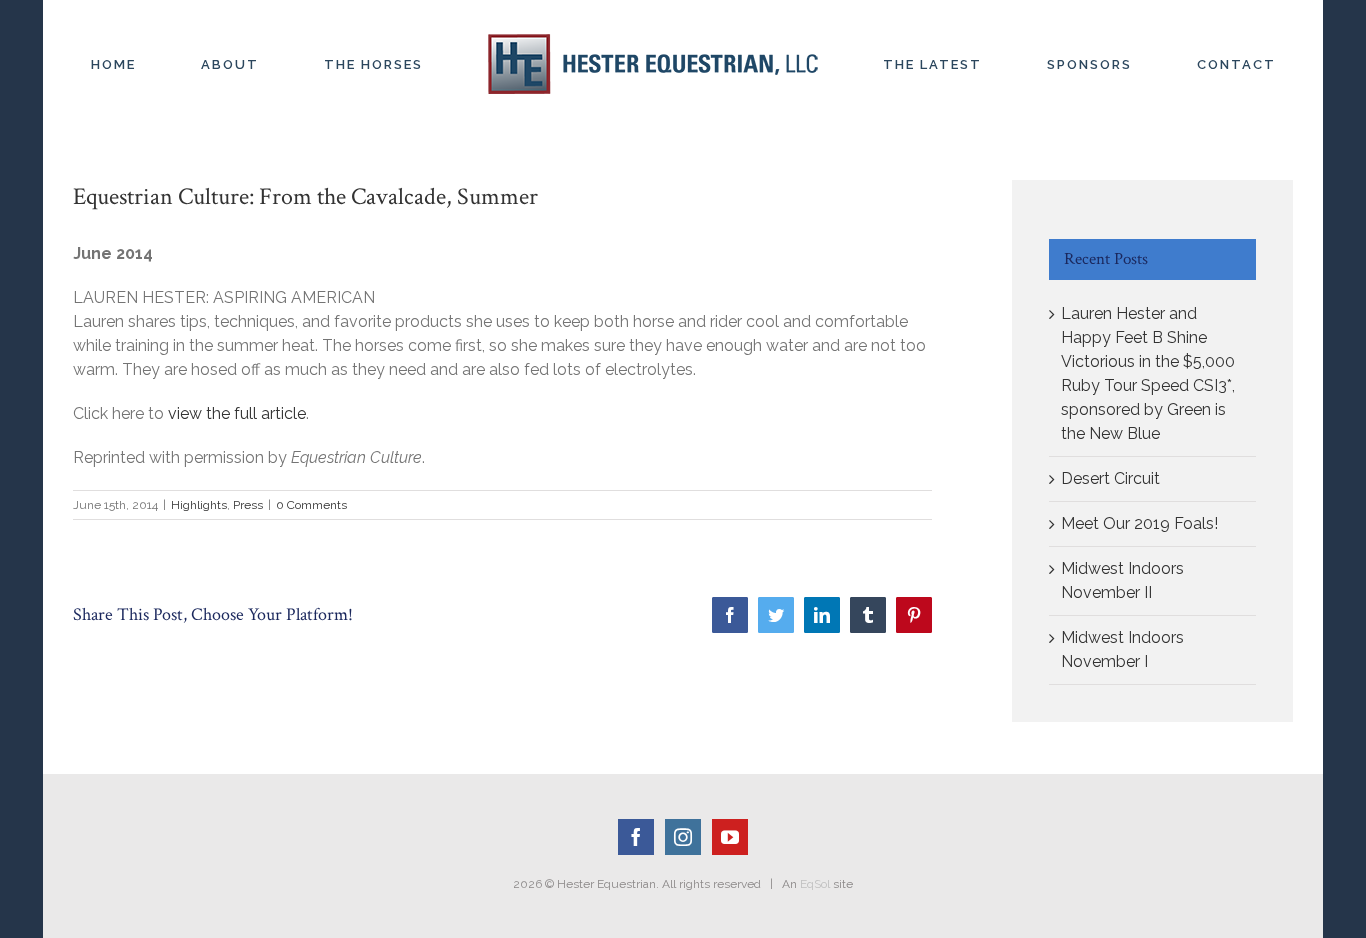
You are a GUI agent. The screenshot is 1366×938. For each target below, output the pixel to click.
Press (248, 505)
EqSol (815, 884)
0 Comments (311, 505)
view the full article (235, 413)
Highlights (199, 505)
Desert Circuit (1110, 478)
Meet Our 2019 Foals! (1139, 523)
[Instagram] (683, 837)
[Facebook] (636, 837)
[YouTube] (730, 837)
